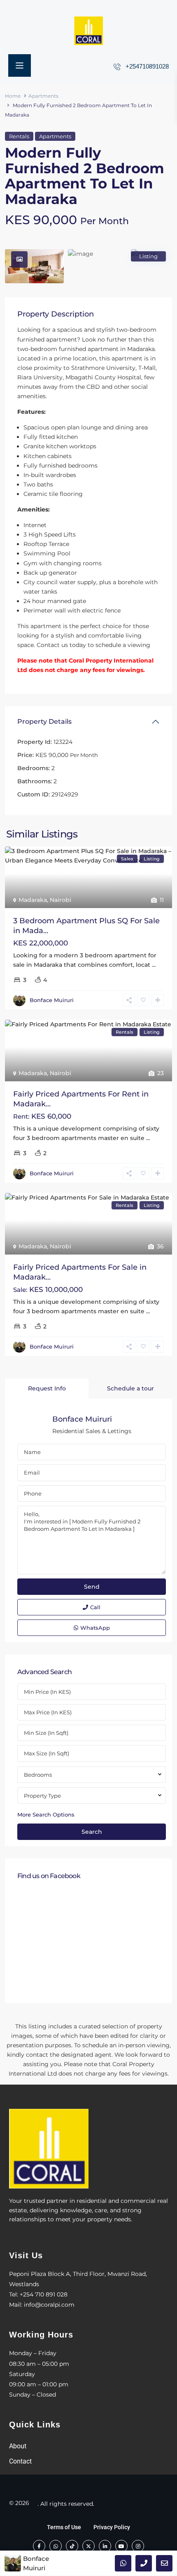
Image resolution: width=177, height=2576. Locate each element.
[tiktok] (72, 2546)
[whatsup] (56, 2546)
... (154, 965)
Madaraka (33, 900)
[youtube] (121, 2546)
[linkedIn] (105, 2546)
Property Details (44, 721)
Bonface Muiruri (52, 1000)
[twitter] (88, 2546)
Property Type (42, 1796)
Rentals (19, 136)
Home (13, 96)
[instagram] (138, 2546)
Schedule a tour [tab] (130, 1388)
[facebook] (39, 2546)
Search (92, 1832)
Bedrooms (38, 1775)
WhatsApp (95, 1628)
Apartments (43, 96)
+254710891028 (147, 66)
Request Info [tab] (47, 1388)
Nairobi (61, 900)
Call (95, 1607)
